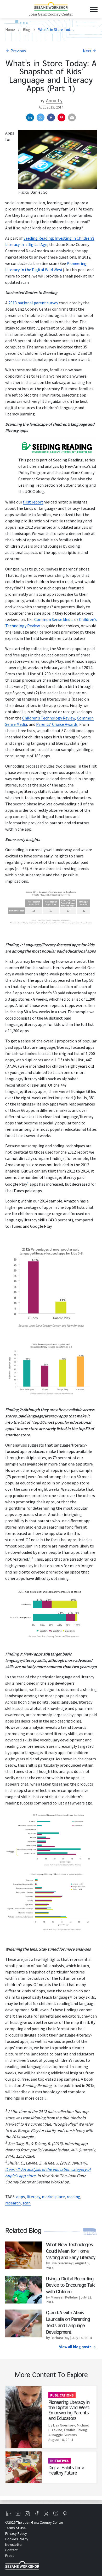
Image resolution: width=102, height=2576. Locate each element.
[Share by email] (72, 117)
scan (27, 2203)
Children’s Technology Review (49, 718)
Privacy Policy (16, 2533)
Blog (27, 30)
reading (73, 2197)
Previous (18, 51)
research (13, 2203)
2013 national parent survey (33, 303)
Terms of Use (16, 2528)
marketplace (53, 2197)
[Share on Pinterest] (61, 117)
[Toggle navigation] (93, 9)
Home (10, 30)
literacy (33, 2197)
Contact (11, 2550)
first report (33, 502)
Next (87, 51)
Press (10, 2556)
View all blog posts (75, 2347)
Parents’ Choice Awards (57, 724)
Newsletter (14, 2544)
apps (21, 2197)
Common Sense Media (54, 619)
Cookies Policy (17, 2539)
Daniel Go (39, 192)
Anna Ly (54, 101)
